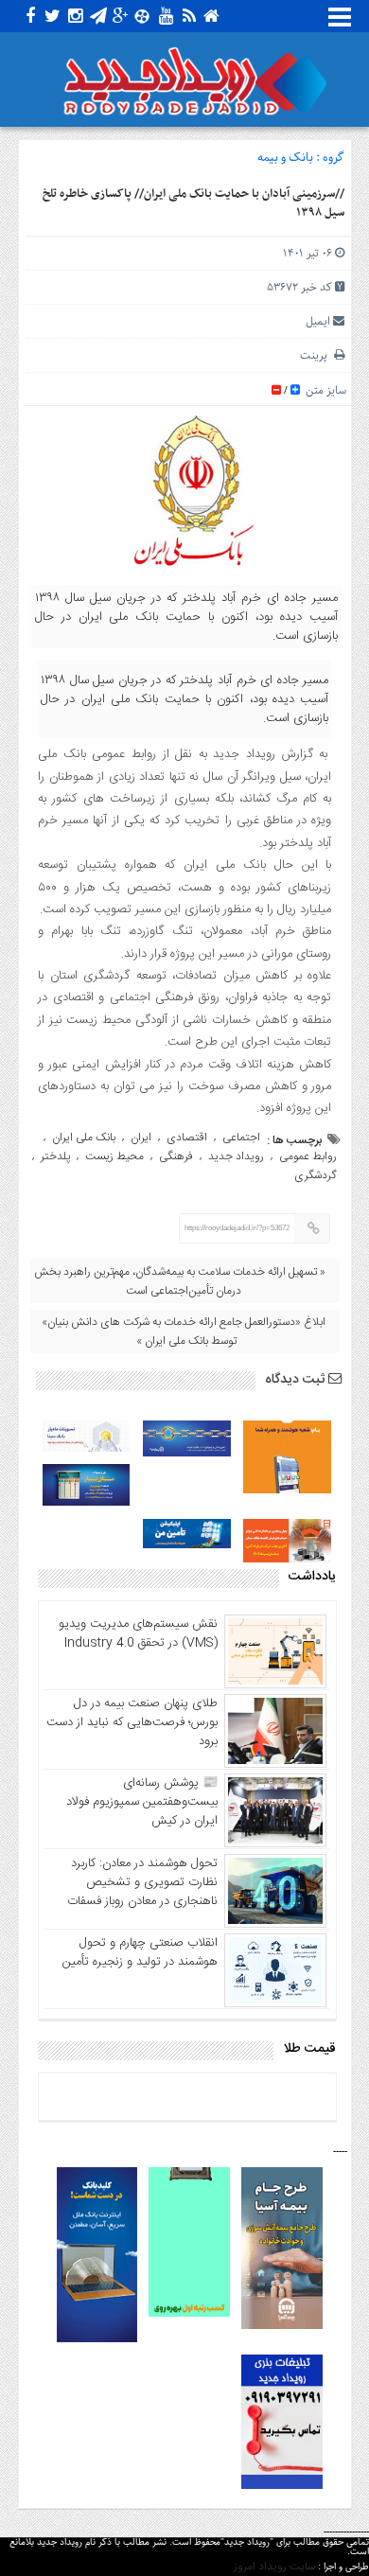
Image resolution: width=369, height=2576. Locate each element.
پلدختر (55, 1156)
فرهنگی (176, 1156)
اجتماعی (241, 1138)
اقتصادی (187, 1138)
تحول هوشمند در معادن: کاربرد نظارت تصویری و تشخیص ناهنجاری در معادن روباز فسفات (142, 1882)
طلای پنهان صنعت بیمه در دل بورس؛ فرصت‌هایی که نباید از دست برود (132, 1722)
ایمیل (318, 321)
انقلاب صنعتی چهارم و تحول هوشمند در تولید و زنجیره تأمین (140, 1952)
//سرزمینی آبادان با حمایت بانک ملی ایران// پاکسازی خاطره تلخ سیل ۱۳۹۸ (193, 203)
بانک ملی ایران (84, 1138)
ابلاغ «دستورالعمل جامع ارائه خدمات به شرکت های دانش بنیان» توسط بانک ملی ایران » (184, 1332)
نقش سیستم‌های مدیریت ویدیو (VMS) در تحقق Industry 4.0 (138, 1633)
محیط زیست (114, 1156)
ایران (141, 1138)
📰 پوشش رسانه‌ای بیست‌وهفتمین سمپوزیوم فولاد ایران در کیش (142, 1802)
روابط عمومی (308, 1156)
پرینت (317, 355)
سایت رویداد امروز (274, 2567)
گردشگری (316, 1175)
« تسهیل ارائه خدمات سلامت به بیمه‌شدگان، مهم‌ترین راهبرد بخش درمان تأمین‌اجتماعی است (180, 1281)
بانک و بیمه (285, 158)
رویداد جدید (236, 1156)
